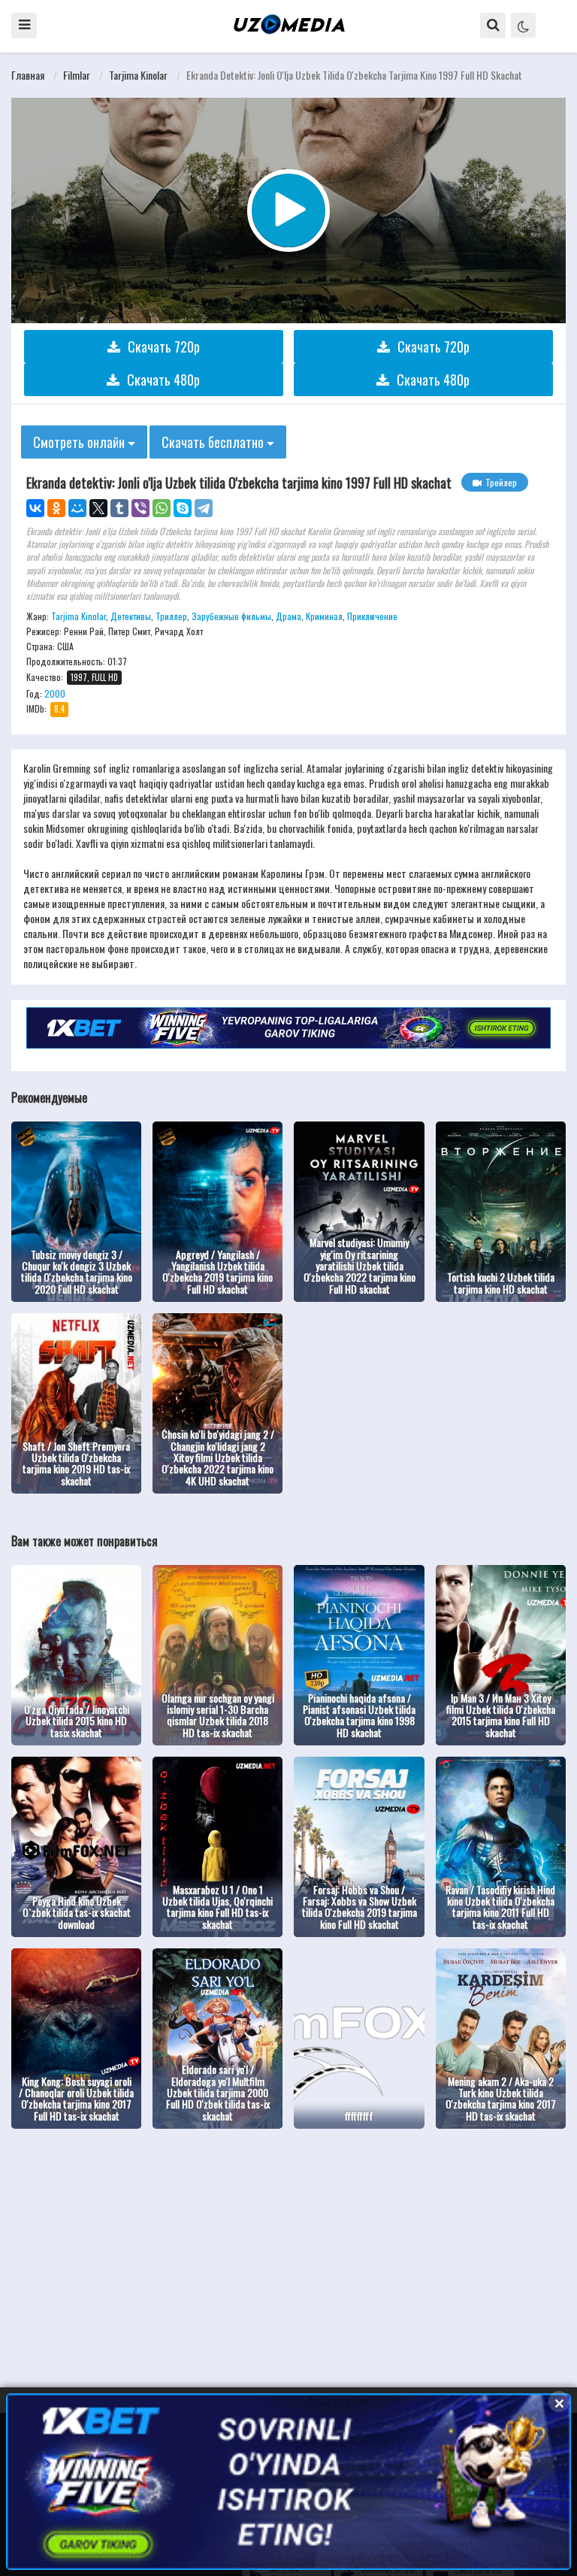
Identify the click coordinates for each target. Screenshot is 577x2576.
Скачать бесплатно (214, 442)
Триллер (171, 616)
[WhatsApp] (162, 508)
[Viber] (140, 508)
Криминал (324, 616)
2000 (55, 693)
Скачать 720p (164, 347)
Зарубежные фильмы (231, 616)
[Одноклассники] (56, 508)
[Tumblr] (119, 508)
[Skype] (183, 508)
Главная (28, 75)
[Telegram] (204, 508)
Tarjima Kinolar (138, 75)
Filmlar (77, 75)
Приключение (372, 616)
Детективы (131, 616)
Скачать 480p (163, 380)
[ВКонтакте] (35, 508)
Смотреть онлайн (80, 442)
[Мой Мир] (77, 508)
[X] (98, 508)
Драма (288, 616)
